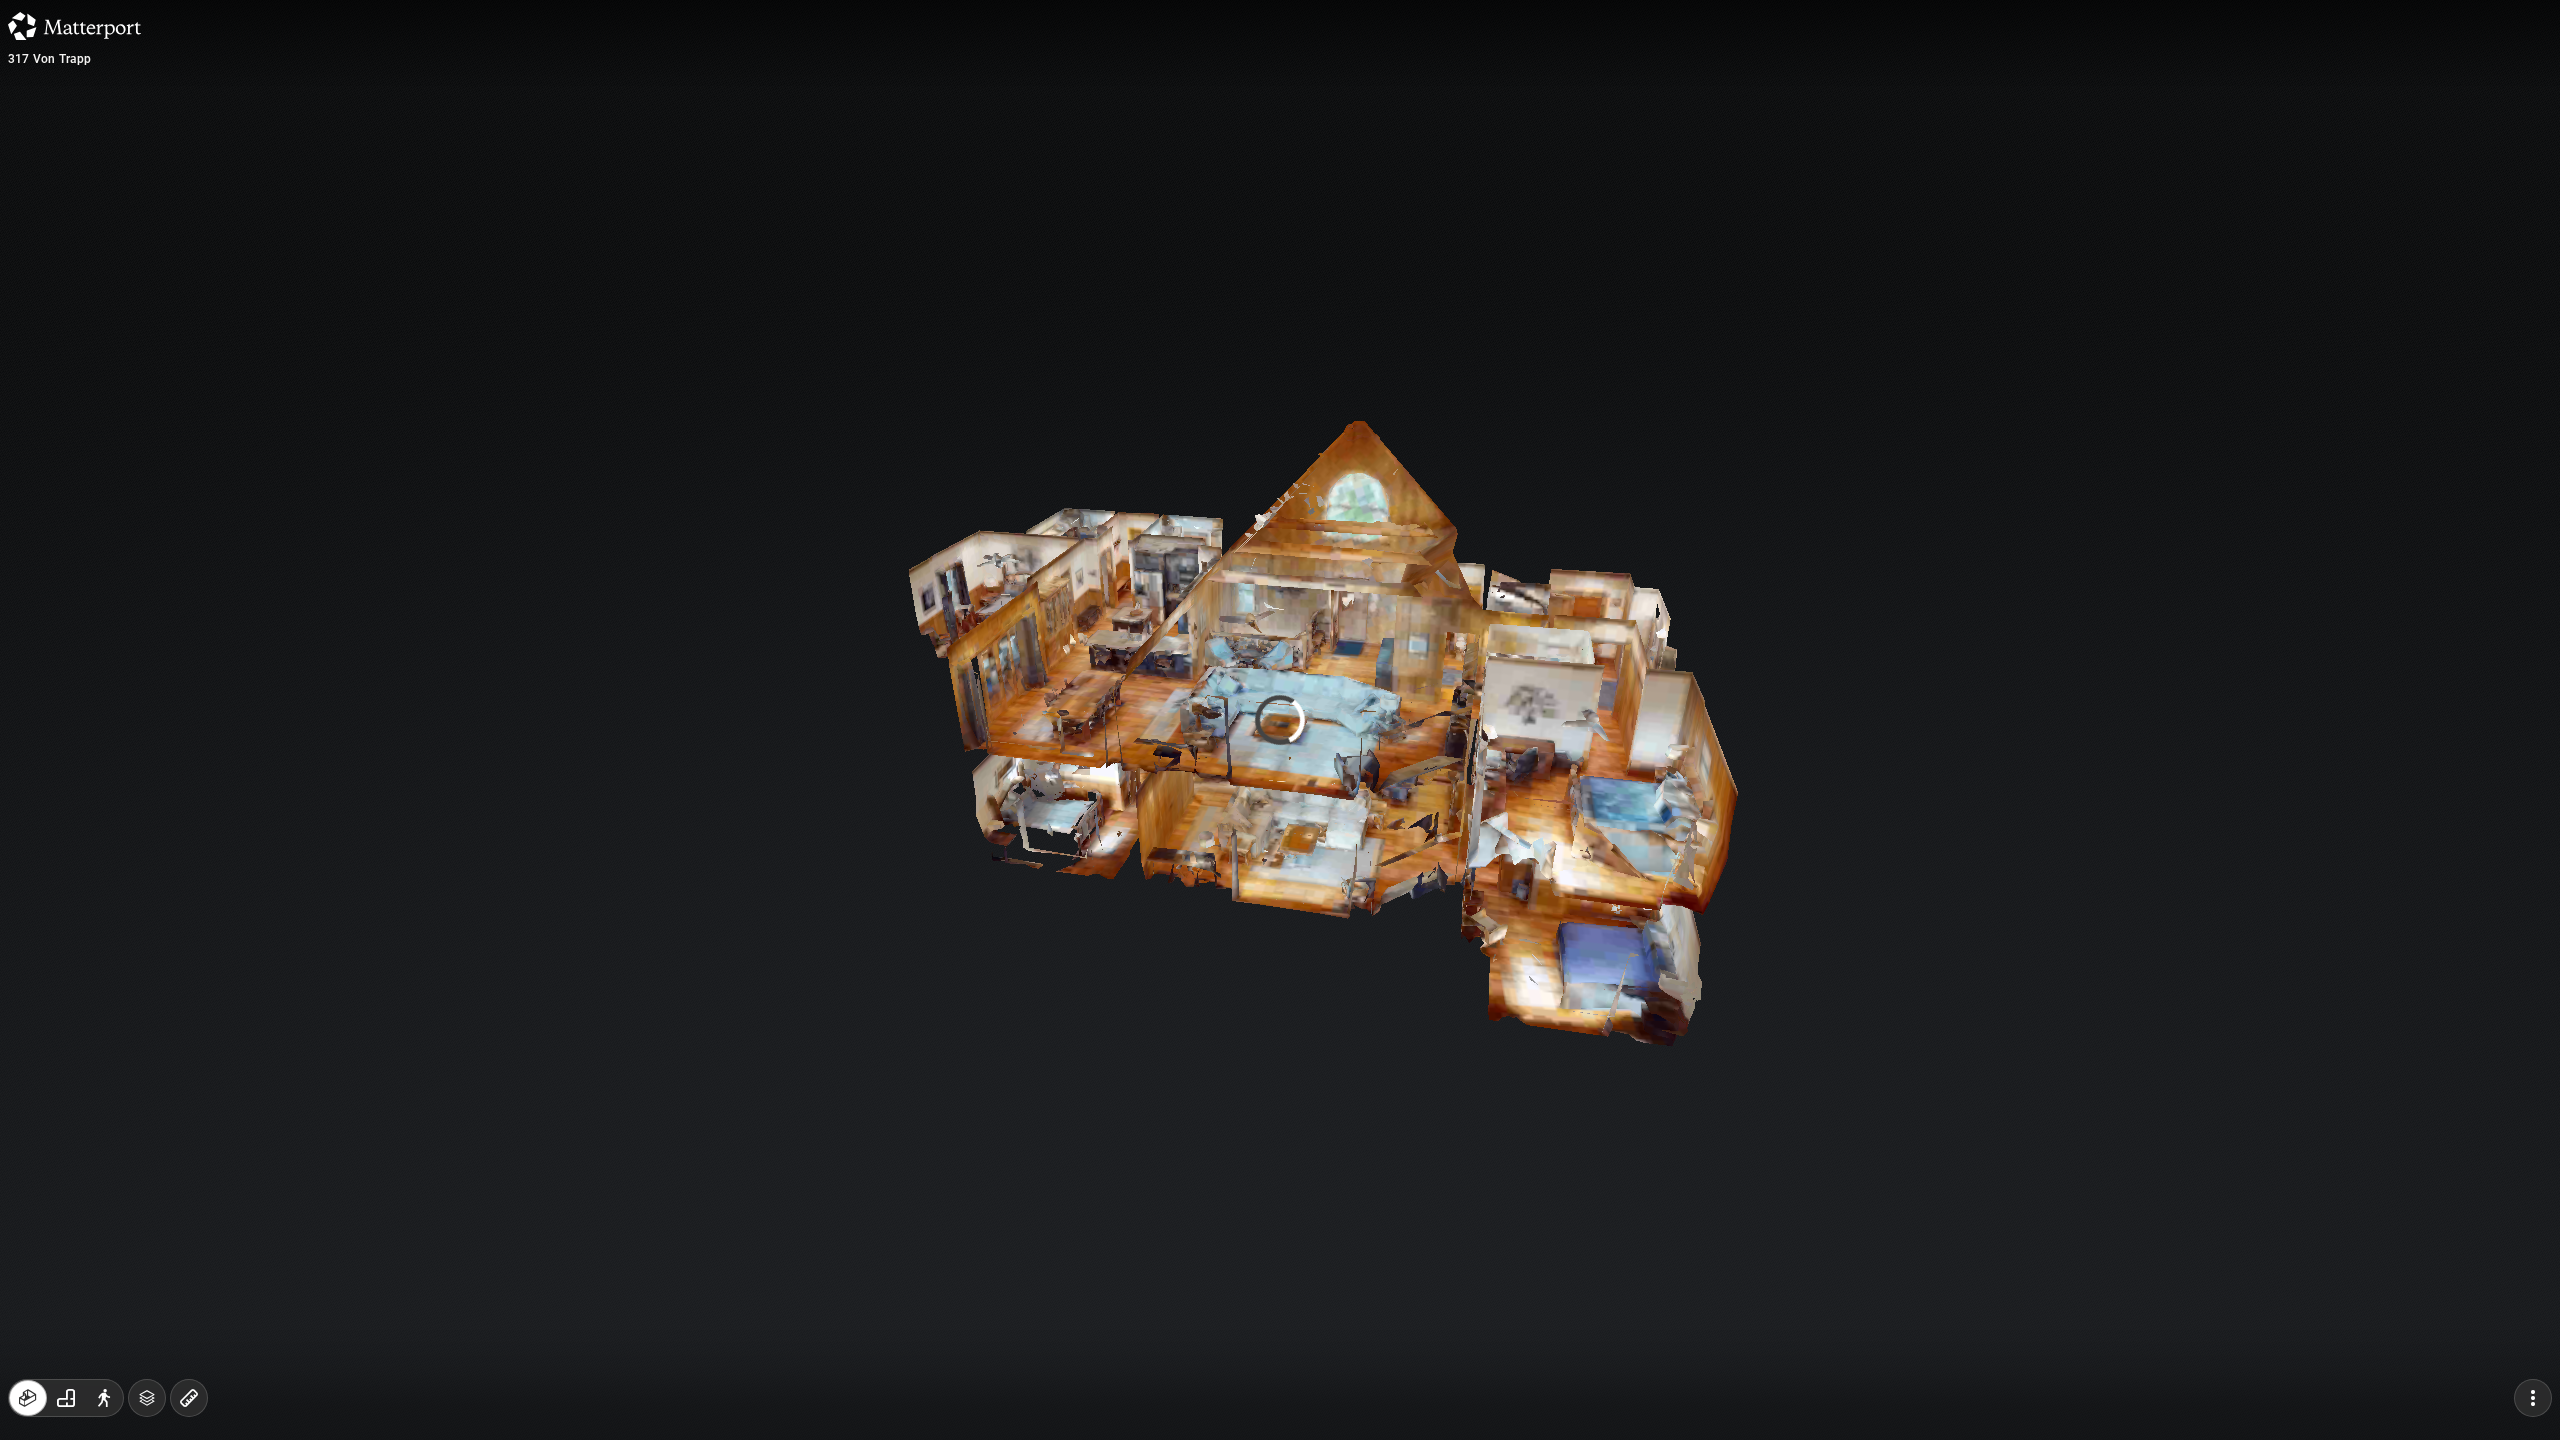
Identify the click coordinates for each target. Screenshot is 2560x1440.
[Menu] (2533, 1398)
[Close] (1524, 173)
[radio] (28, 1398)
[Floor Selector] (147, 1398)
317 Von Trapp (50, 59)
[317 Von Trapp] (1280, 720)
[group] (66, 1398)
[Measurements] (189, 1398)
